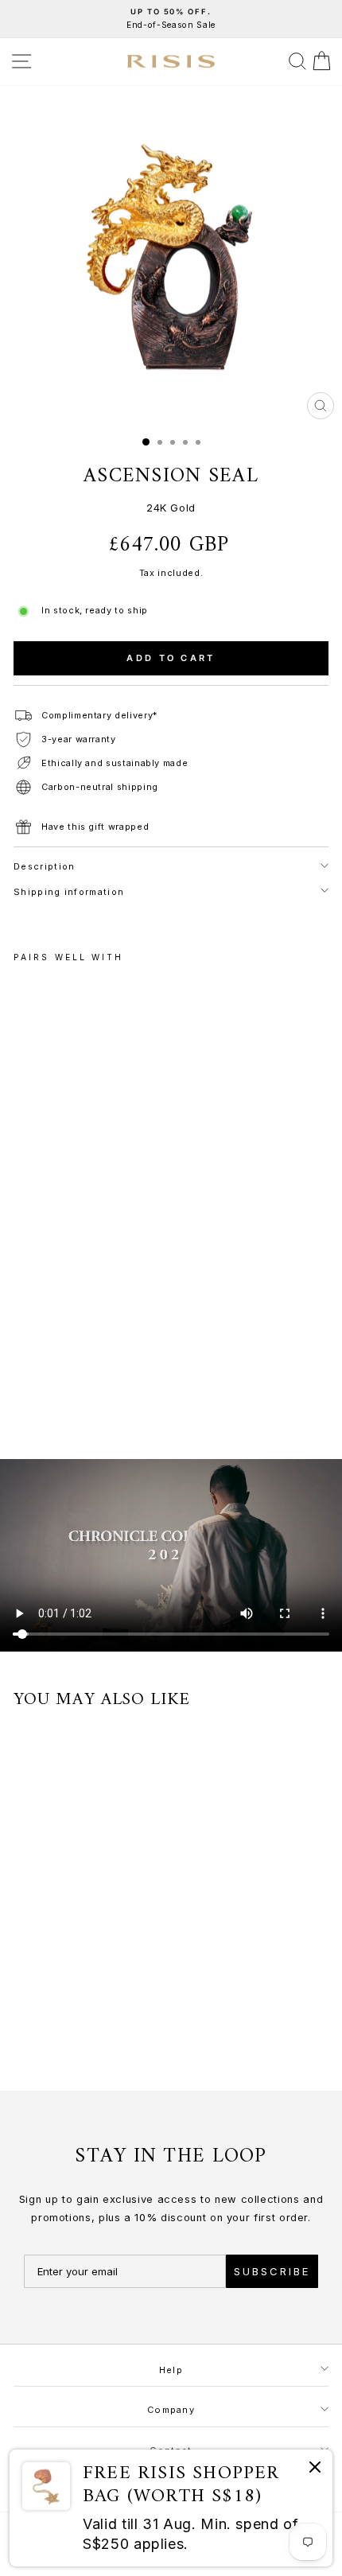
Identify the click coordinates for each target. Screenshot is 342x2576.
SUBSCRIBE (272, 2271)
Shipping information (69, 892)
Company (171, 2410)
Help (171, 2370)
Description (44, 866)
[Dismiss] (315, 2470)
